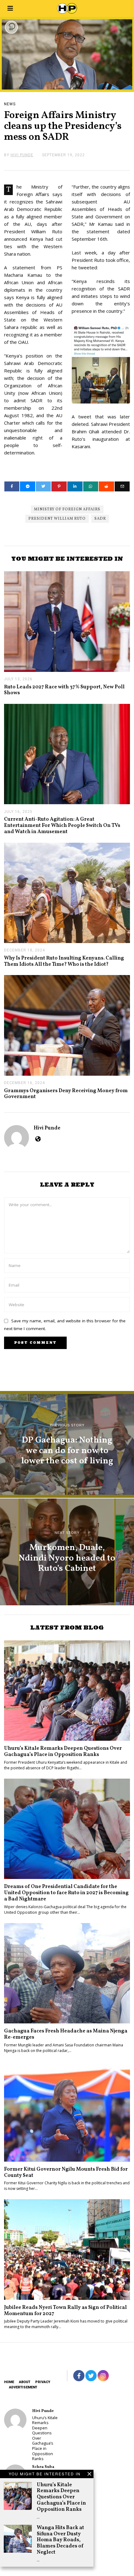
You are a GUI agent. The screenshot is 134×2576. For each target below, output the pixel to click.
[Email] (122, 486)
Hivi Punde (47, 1128)
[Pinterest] (59, 486)
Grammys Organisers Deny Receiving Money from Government (66, 1094)
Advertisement (23, 2387)
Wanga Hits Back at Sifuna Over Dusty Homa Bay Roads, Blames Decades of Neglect (60, 2540)
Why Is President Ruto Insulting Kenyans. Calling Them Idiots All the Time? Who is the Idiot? (64, 961)
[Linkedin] (75, 486)
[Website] (38, 1139)
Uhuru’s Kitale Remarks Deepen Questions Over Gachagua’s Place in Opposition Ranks (61, 2497)
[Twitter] (43, 486)
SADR (100, 519)
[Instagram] (103, 2376)
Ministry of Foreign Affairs (67, 509)
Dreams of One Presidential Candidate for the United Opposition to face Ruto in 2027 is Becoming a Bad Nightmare (66, 1893)
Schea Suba (43, 2467)
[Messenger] (28, 486)
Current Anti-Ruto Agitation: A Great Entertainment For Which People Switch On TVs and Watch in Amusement (62, 825)
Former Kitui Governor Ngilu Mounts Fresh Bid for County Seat (66, 2172)
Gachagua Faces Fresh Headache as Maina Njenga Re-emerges (66, 2034)
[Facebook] (12, 486)
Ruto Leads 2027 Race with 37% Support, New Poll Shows (64, 690)
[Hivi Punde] (15, 2420)
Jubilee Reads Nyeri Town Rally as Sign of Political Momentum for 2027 (65, 2311)
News (10, 104)
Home (9, 2382)
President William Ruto (57, 519)
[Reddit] (106, 486)
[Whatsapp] (91, 486)
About (25, 2382)
